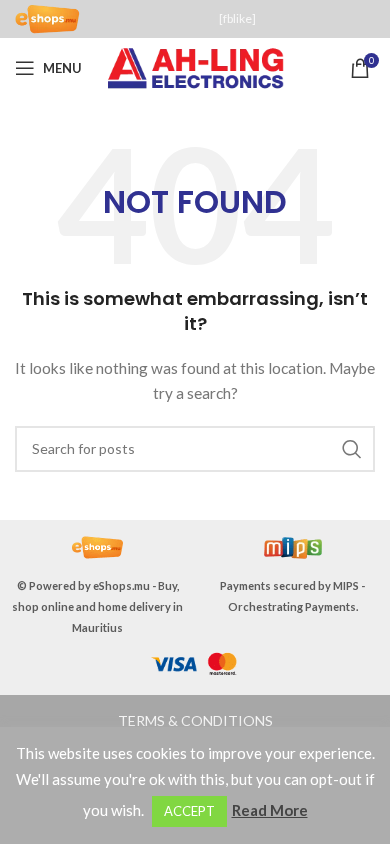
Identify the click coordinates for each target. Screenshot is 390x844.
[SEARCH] (352, 449)
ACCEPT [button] (189, 811)
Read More (270, 810)
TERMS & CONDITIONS (195, 720)
